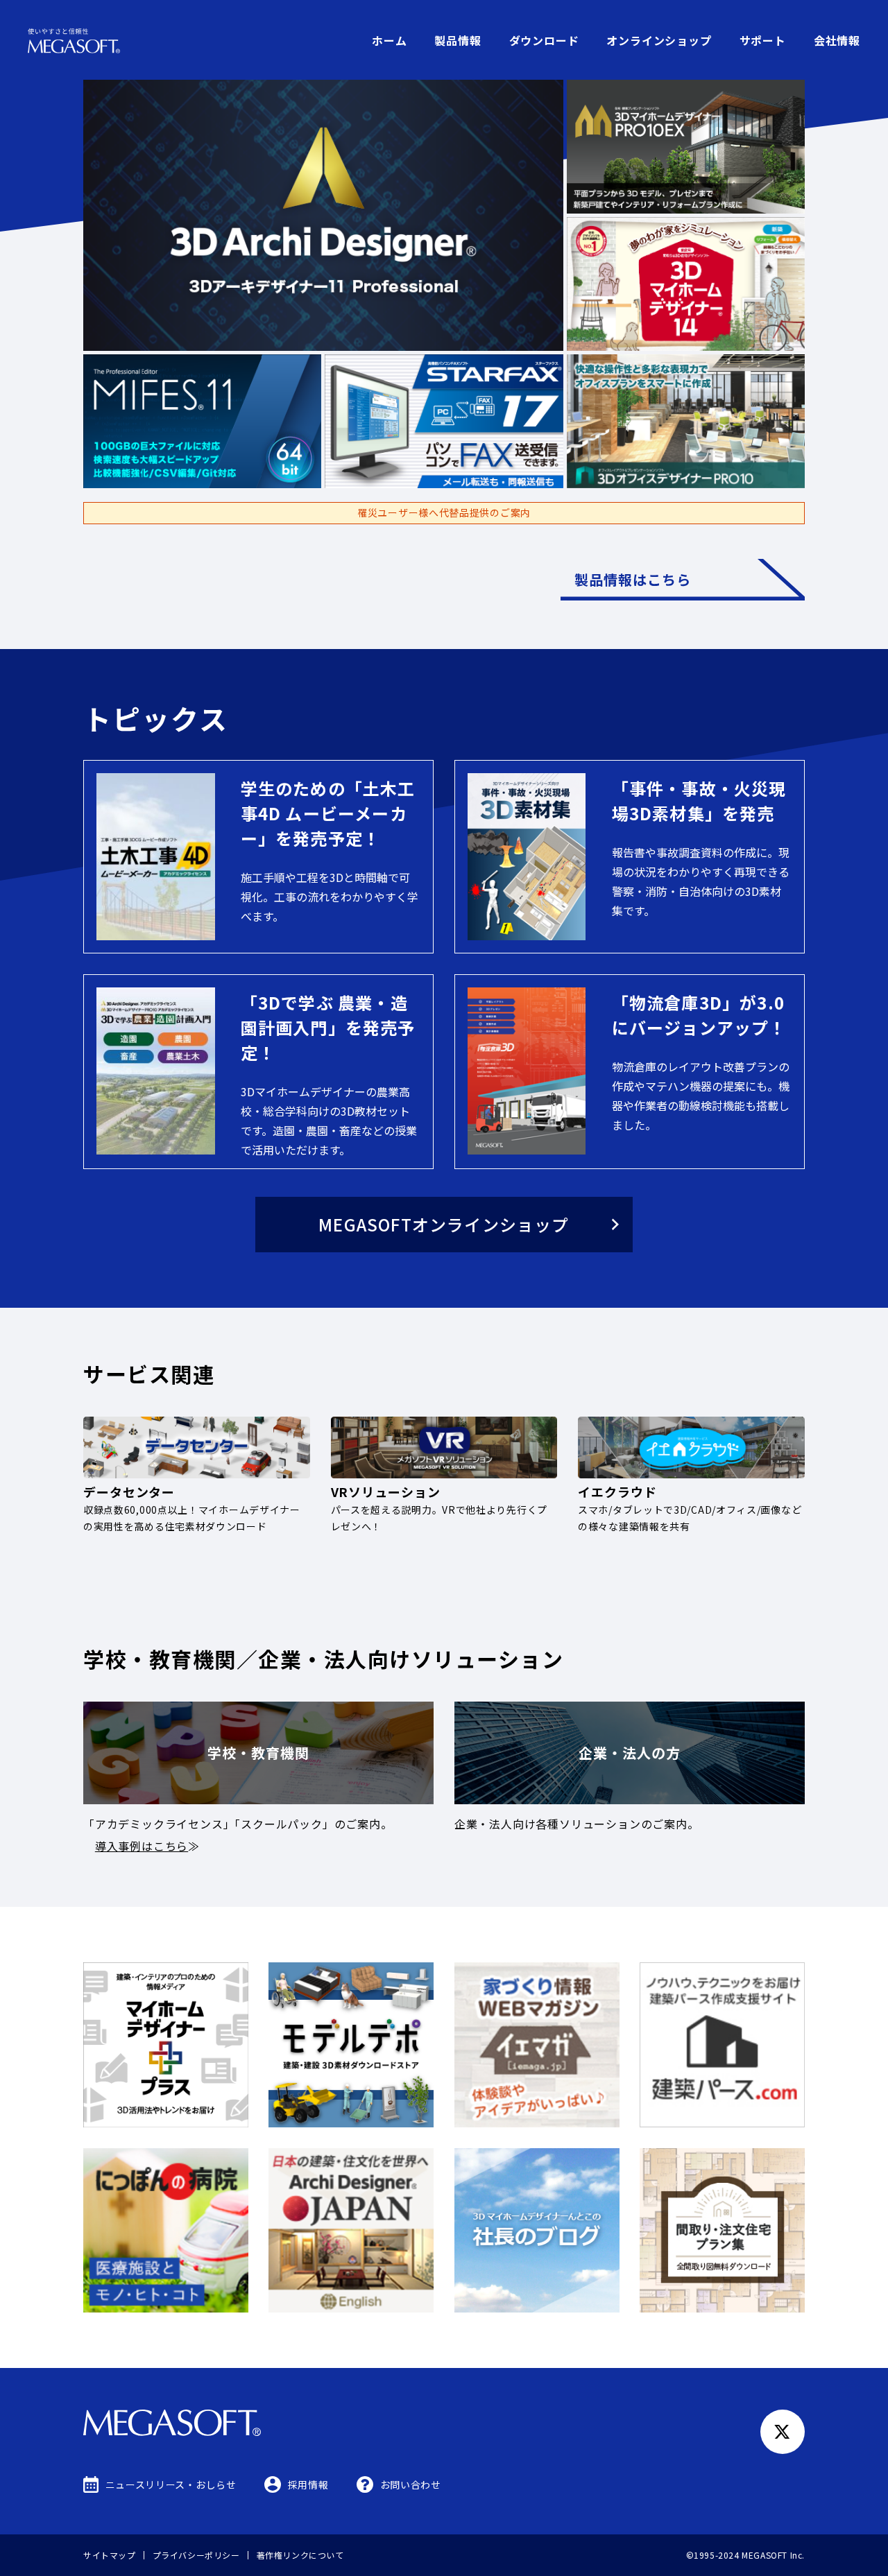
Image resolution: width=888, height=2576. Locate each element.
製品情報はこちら (633, 579)
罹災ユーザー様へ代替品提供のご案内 (444, 512)
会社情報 (837, 40)
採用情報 (308, 2484)
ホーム (389, 40)
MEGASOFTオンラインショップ (444, 1224)
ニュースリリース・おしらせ (171, 2484)
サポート (763, 40)
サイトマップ (110, 2555)
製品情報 (458, 40)
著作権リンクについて (300, 2555)
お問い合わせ (411, 2484)
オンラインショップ (659, 40)
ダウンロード (544, 40)
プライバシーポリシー (196, 2555)
